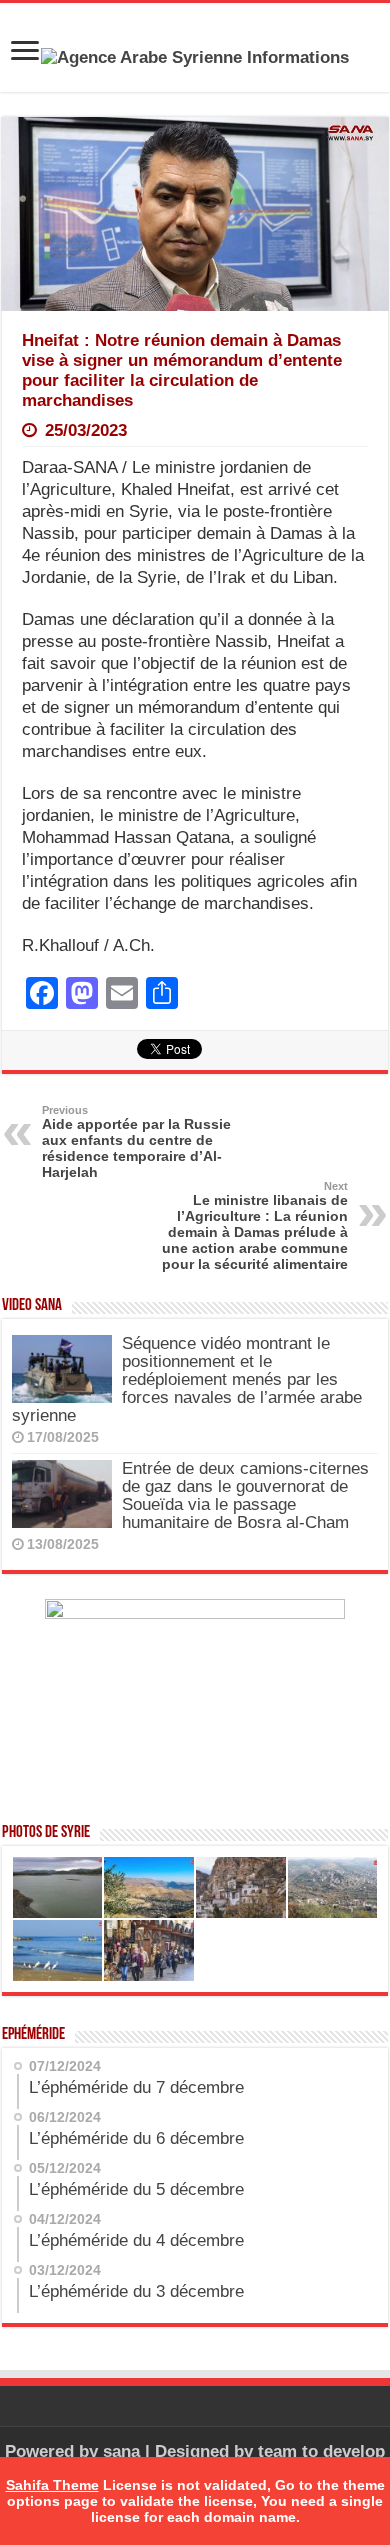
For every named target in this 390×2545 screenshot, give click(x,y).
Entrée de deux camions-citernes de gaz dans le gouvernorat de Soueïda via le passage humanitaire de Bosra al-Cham (245, 1495)
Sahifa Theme (52, 2485)
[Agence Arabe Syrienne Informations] (195, 56)
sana (121, 2451)
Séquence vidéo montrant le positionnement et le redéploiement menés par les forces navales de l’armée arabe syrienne (187, 1379)
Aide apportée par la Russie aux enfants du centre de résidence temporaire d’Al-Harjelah (136, 1142)
